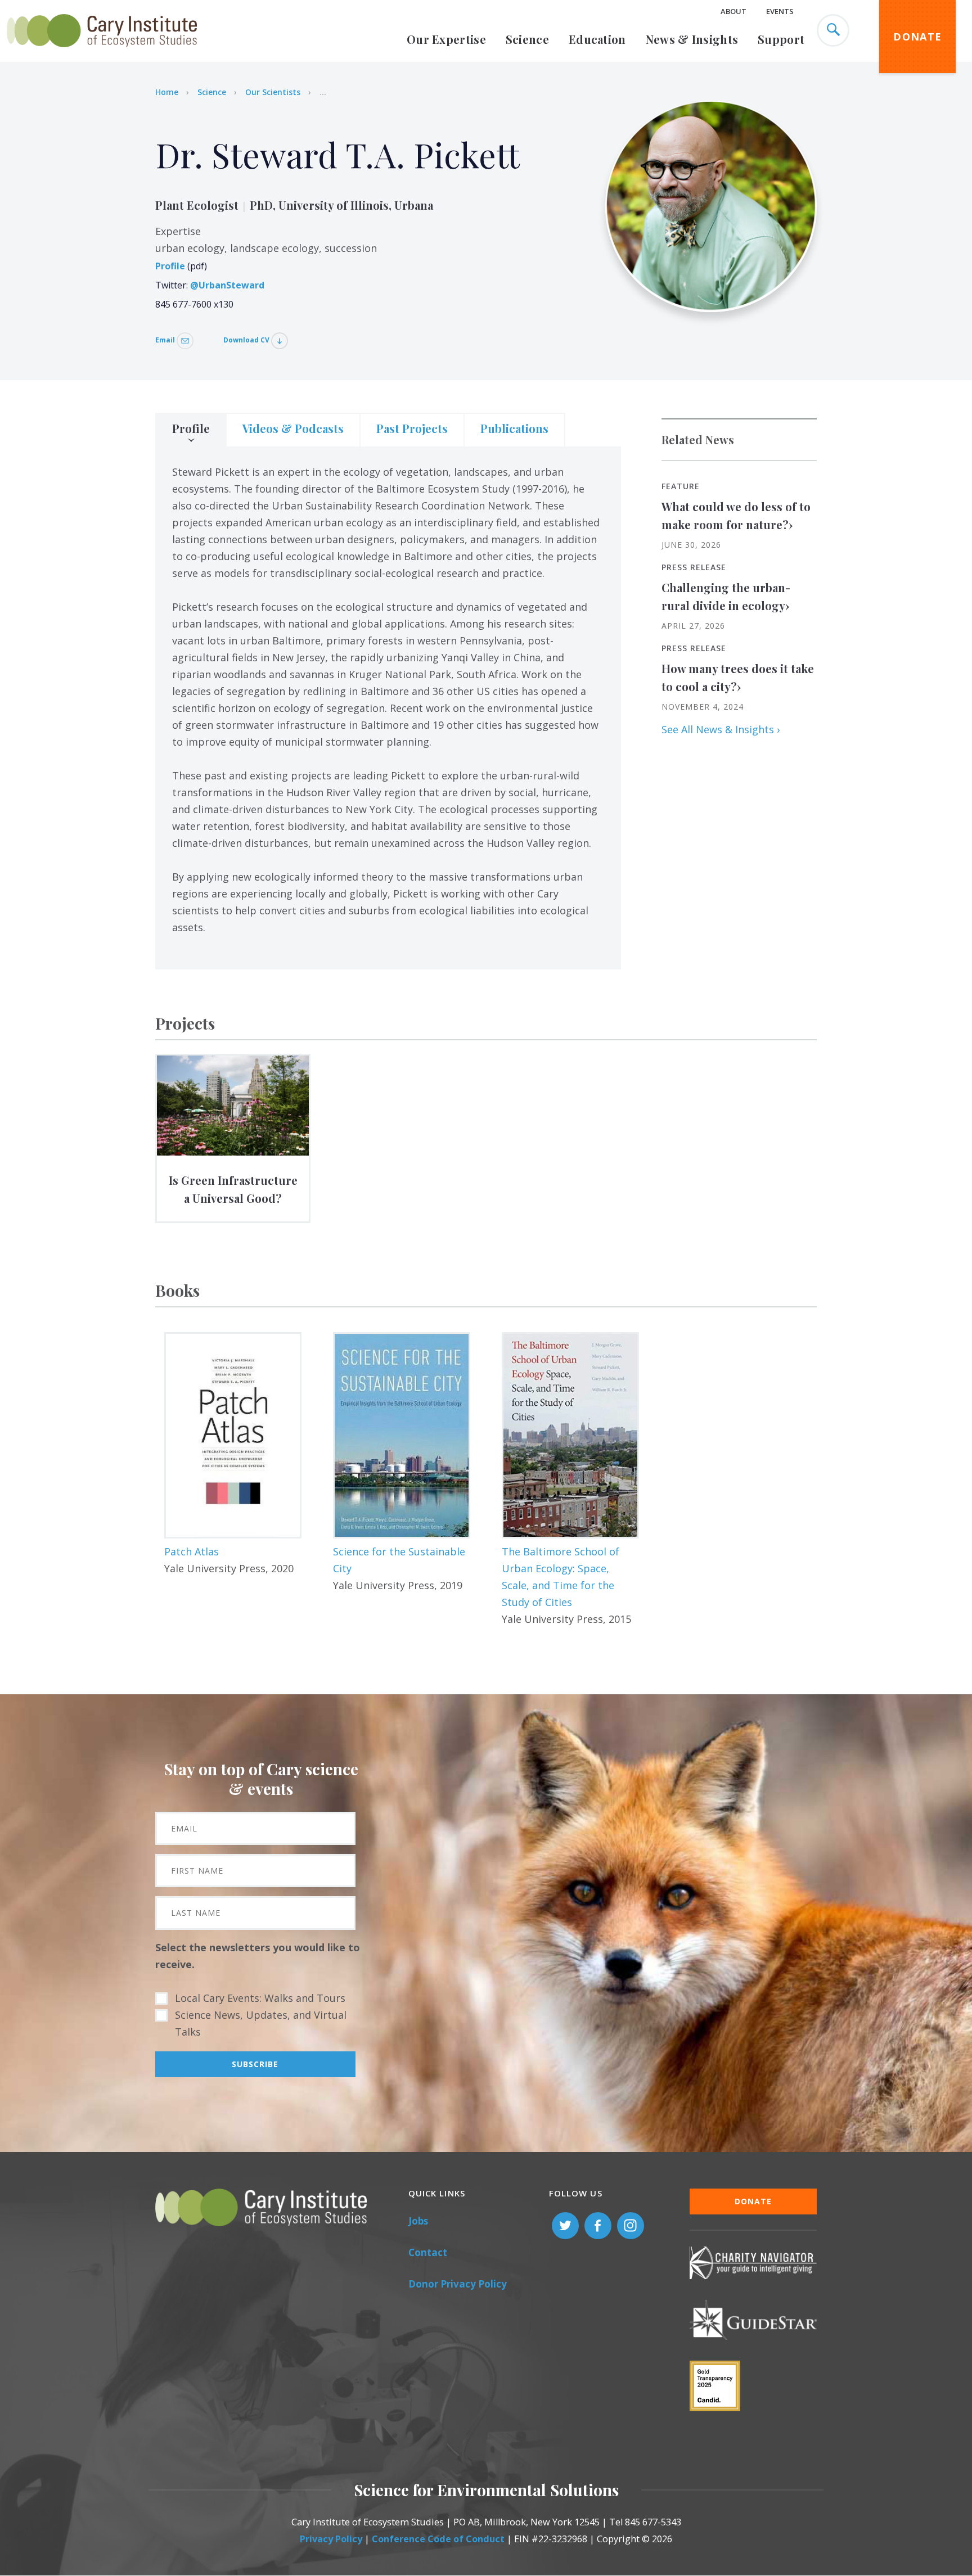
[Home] (102, 53)
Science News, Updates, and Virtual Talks (261, 2023)
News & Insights (692, 39)
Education (597, 39)
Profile (170, 266)
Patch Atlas (192, 1551)
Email (166, 340)
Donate (917, 37)
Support (781, 39)
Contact (428, 2252)
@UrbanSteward (227, 285)
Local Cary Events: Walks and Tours (260, 1998)
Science (527, 39)
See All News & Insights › (721, 729)
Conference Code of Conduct (438, 2539)
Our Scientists (273, 92)
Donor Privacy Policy (458, 2284)
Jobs (418, 2221)
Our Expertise (446, 39)
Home (167, 92)
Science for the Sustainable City (399, 1560)
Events (780, 11)
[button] (233, 1435)
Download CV (247, 340)
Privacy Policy (331, 2539)
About (733, 11)
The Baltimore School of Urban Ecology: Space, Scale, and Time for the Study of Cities (561, 1577)
